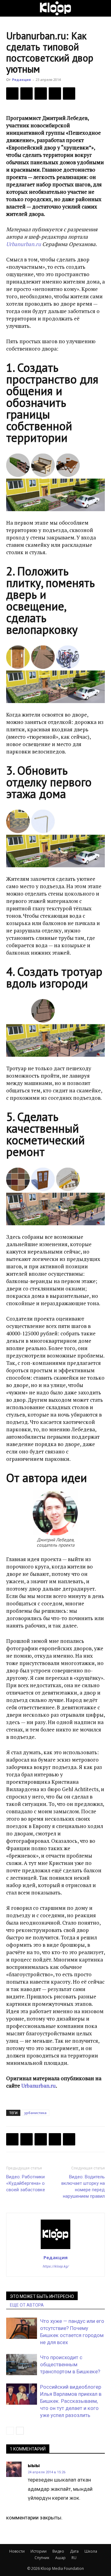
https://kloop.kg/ (56, 2266)
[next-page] (20, 2431)
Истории (39, 2551)
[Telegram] (55, 93)
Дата (74, 2551)
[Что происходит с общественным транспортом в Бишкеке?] (22, 2365)
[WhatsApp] (69, 93)
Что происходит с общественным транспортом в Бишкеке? (70, 2364)
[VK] (41, 93)
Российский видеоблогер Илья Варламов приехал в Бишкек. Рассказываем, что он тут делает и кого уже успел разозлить (71, 2401)
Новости (17, 2551)
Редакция (21, 80)
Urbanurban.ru (24, 244)
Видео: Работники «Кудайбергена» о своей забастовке (26, 2183)
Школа (91, 2551)
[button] (10, 8)
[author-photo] (55, 2249)
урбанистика (35, 2113)
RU (74, 2558)
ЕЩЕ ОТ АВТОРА (27, 2305)
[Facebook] (12, 93)
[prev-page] (10, 2431)
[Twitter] (27, 93)
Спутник (42, 2558)
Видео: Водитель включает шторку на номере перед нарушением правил (83, 2186)
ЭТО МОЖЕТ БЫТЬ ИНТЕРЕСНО (42, 2296)
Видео (58, 2551)
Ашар (60, 2558)
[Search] (102, 8)
